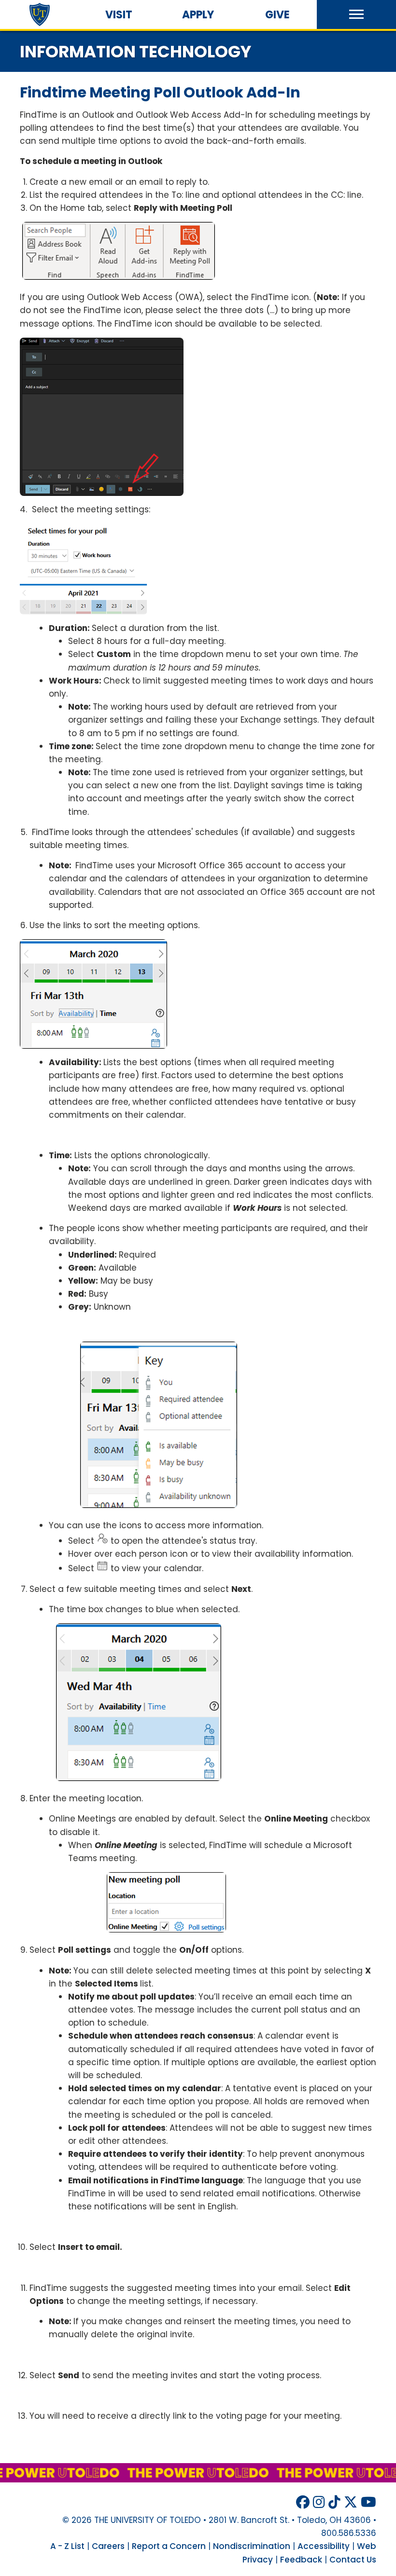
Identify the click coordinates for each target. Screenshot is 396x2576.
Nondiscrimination (252, 2546)
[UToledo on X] (351, 2502)
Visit (119, 15)
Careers (108, 2546)
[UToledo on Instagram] (319, 2502)
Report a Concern (169, 2546)
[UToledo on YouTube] (368, 2502)
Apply (198, 15)
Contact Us (353, 2560)
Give (277, 15)
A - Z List (67, 2546)
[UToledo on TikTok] (334, 2502)
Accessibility (324, 2546)
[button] (356, 14)
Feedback (301, 2560)
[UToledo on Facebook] (303, 2502)
